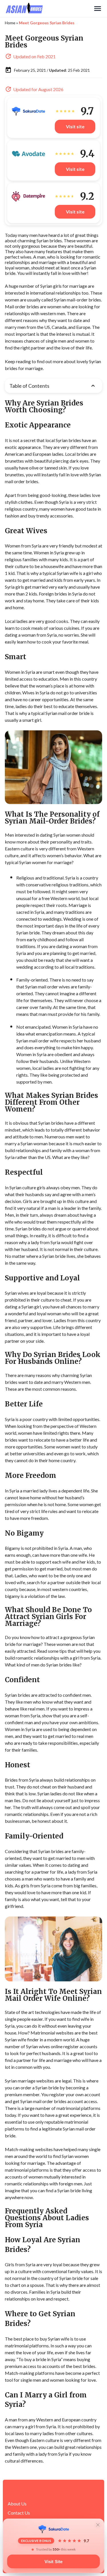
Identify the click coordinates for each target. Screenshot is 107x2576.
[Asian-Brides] (49, 9)
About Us (17, 2504)
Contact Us (19, 2513)
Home (10, 23)
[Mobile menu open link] (98, 9)
